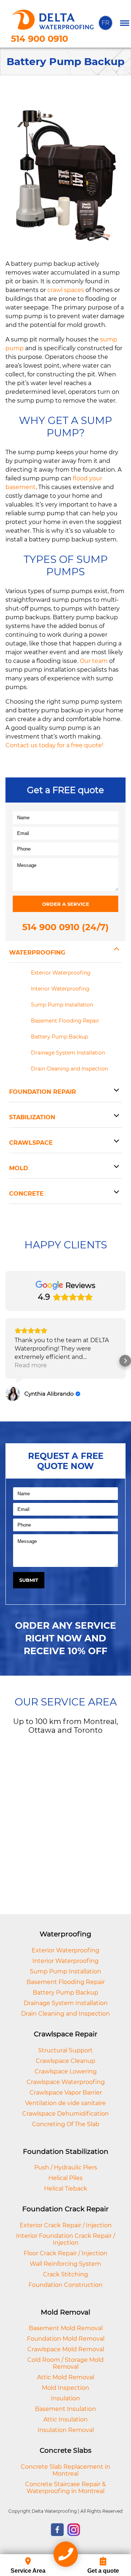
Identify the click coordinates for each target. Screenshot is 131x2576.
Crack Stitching (65, 2274)
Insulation (65, 2398)
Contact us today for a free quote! (54, 745)
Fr (106, 23)
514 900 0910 (39, 39)
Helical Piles (65, 2178)
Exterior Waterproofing (61, 973)
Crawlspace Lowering (66, 2071)
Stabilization (32, 1117)
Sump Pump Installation (62, 1005)
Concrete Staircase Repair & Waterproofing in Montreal (65, 2488)
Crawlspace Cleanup (65, 2061)
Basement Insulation (65, 2409)
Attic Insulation (65, 2419)
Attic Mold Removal (66, 2377)
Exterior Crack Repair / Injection (66, 2225)
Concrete (26, 1194)
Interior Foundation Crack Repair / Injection (65, 2239)
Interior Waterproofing (60, 989)
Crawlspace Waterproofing (66, 2082)
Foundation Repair (43, 1092)
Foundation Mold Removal (66, 2339)
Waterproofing (37, 953)
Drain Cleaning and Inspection (70, 1069)
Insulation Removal (66, 2430)
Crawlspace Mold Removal (66, 2349)
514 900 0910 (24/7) (65, 927)
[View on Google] (13, 1394)
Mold (19, 1168)
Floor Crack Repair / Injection (65, 2253)
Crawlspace (31, 1143)
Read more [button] (31, 1365)
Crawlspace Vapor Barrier (66, 2093)
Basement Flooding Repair (65, 1021)
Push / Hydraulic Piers (66, 2167)
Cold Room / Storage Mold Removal (65, 2363)
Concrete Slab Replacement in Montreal (65, 2470)
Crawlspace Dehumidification (65, 2114)
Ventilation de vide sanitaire (65, 2103)
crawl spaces (66, 290)
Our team (94, 661)
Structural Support (65, 2050)
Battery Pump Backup (59, 1037)
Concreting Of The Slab (66, 2124)
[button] (6, 1361)
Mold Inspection (65, 2388)
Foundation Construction (65, 2285)
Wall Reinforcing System (65, 2264)
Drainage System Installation (68, 1053)
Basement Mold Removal (66, 2328)
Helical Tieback (66, 2189)
